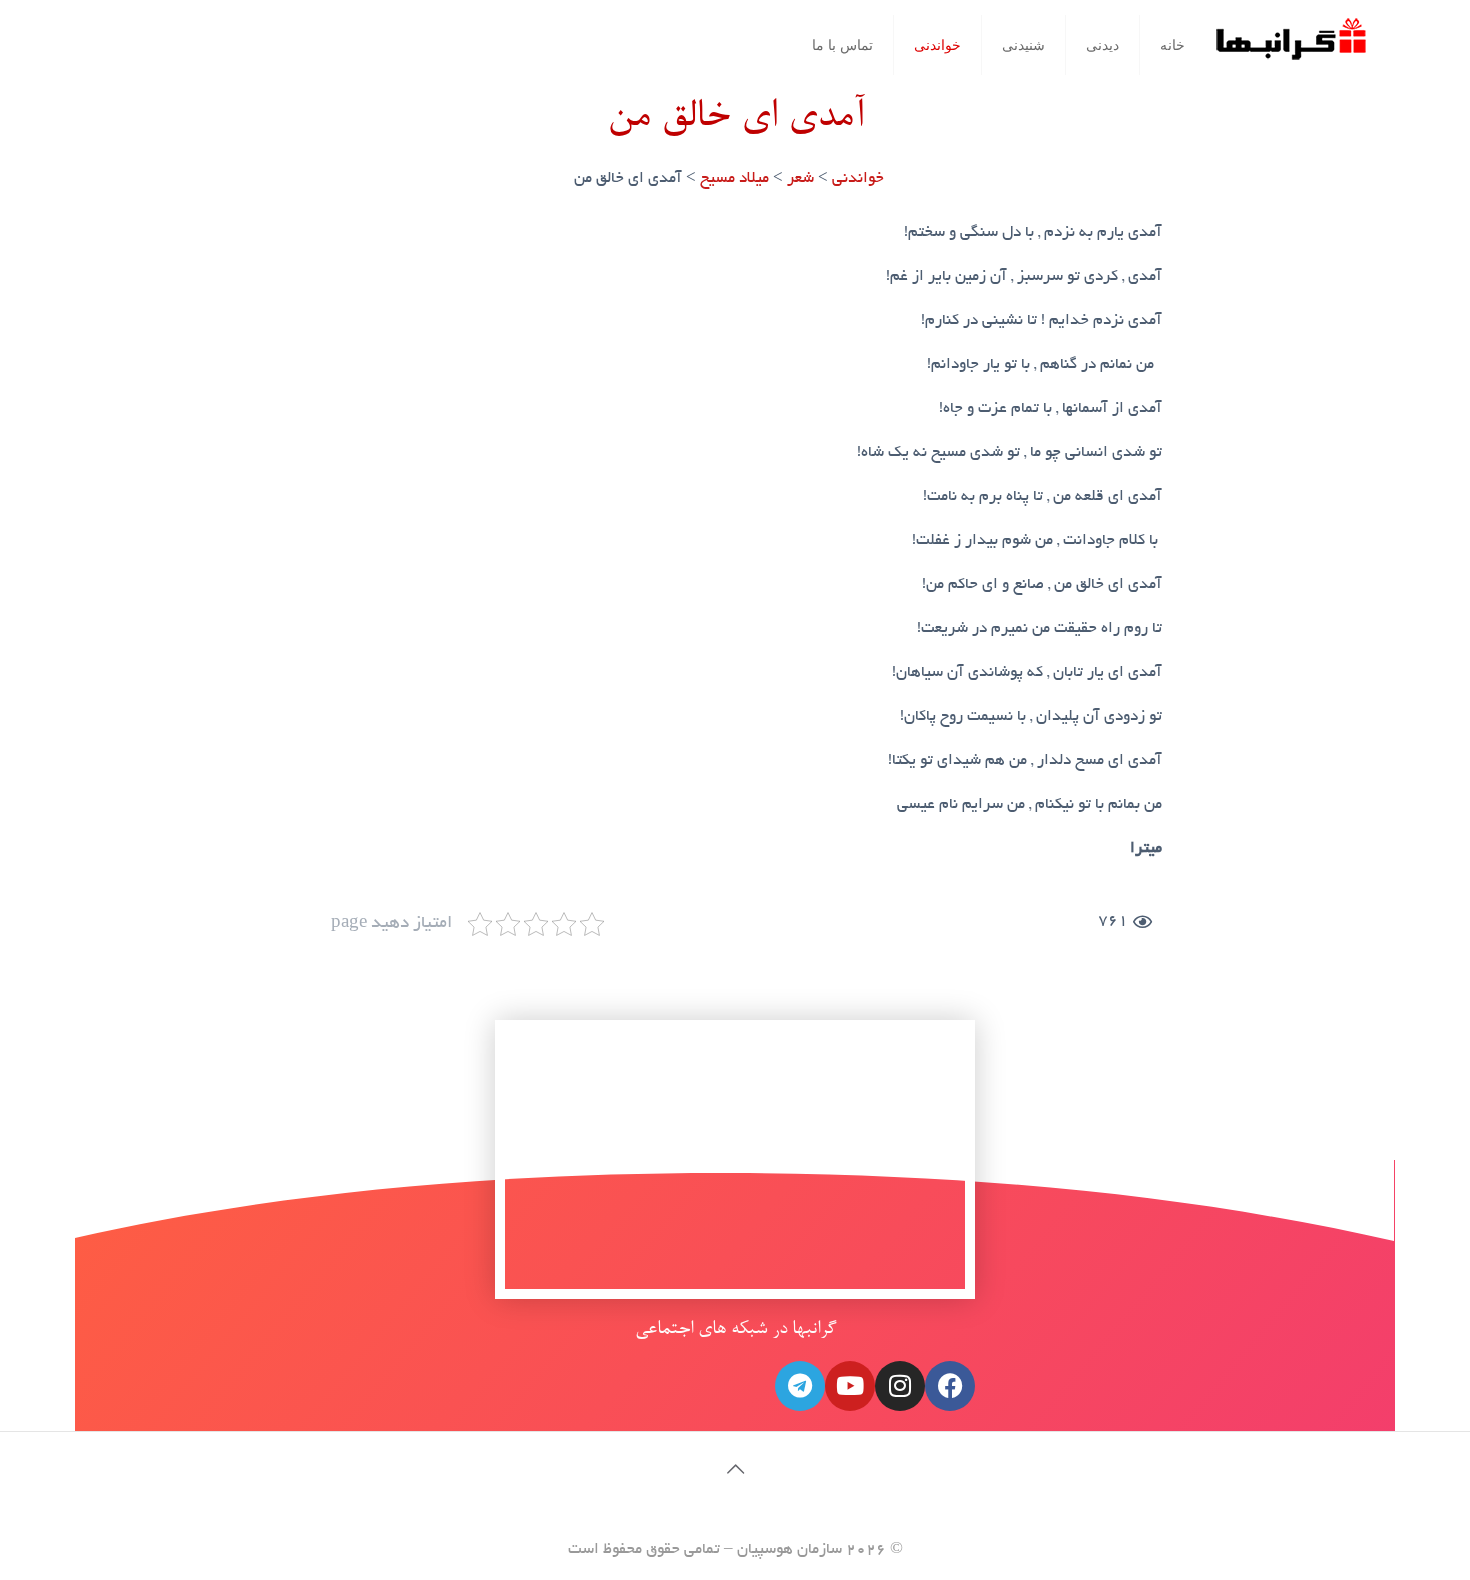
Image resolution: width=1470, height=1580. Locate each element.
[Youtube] (850, 1386)
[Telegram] (800, 1386)
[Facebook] (950, 1386)
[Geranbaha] (1290, 46)
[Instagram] (900, 1386)
